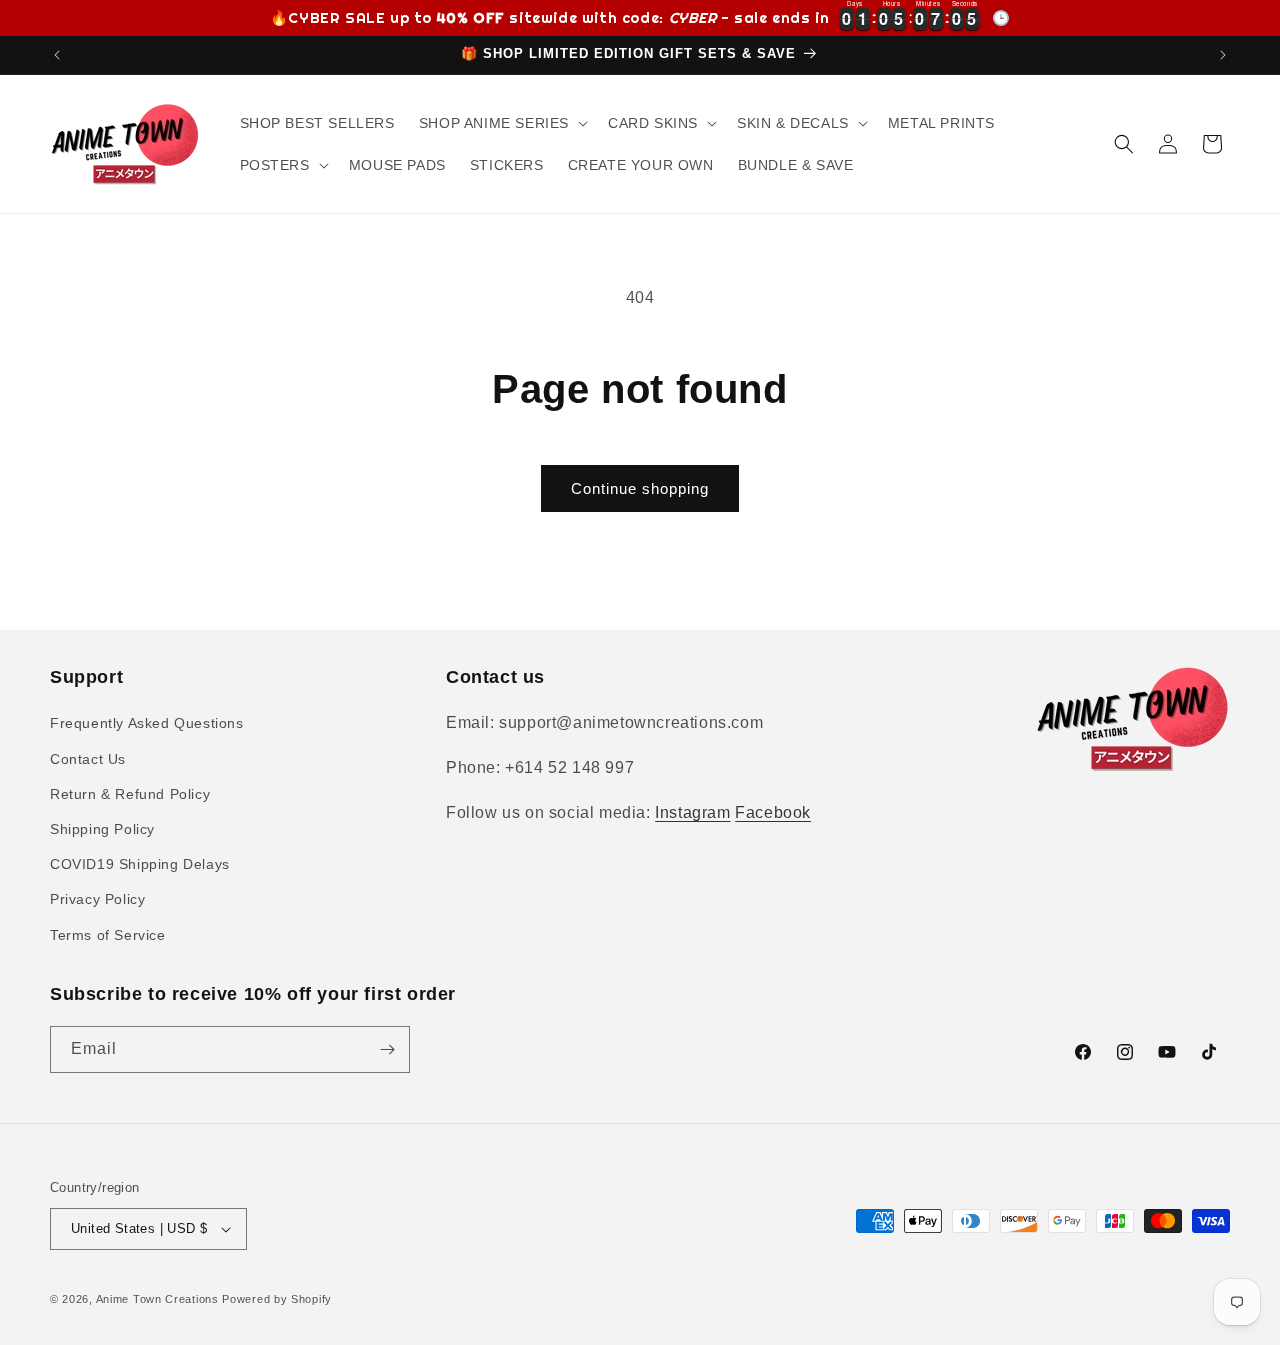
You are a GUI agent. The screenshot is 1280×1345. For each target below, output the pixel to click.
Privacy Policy (97, 899)
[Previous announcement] (57, 55)
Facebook (773, 812)
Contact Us (88, 759)
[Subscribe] (387, 1049)
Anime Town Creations (157, 1299)
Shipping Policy (102, 829)
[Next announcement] (1223, 55)
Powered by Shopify (277, 1299)
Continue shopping (640, 488)
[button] (501, 123)
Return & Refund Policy (130, 794)
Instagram (692, 812)
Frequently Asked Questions (147, 723)
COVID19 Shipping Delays (140, 864)
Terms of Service (108, 935)
